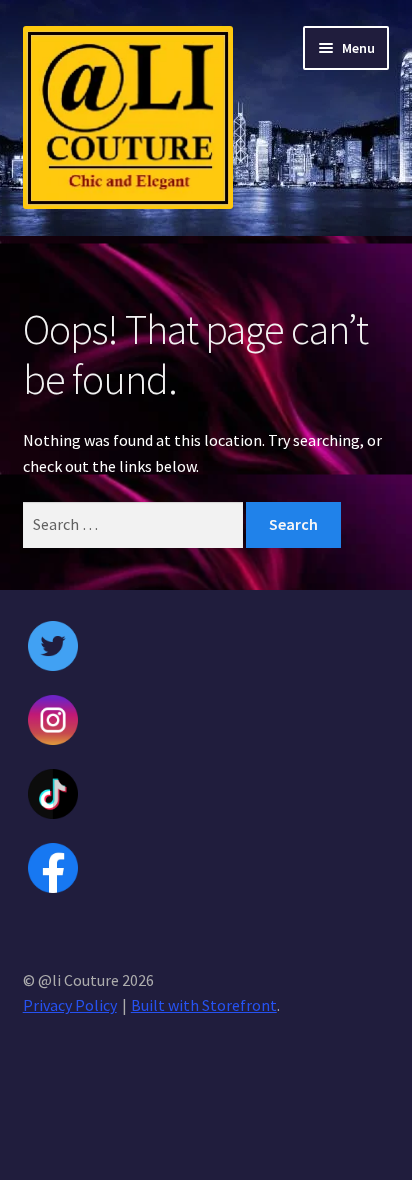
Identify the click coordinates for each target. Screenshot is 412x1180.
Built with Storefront (204, 1005)
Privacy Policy (70, 1005)
